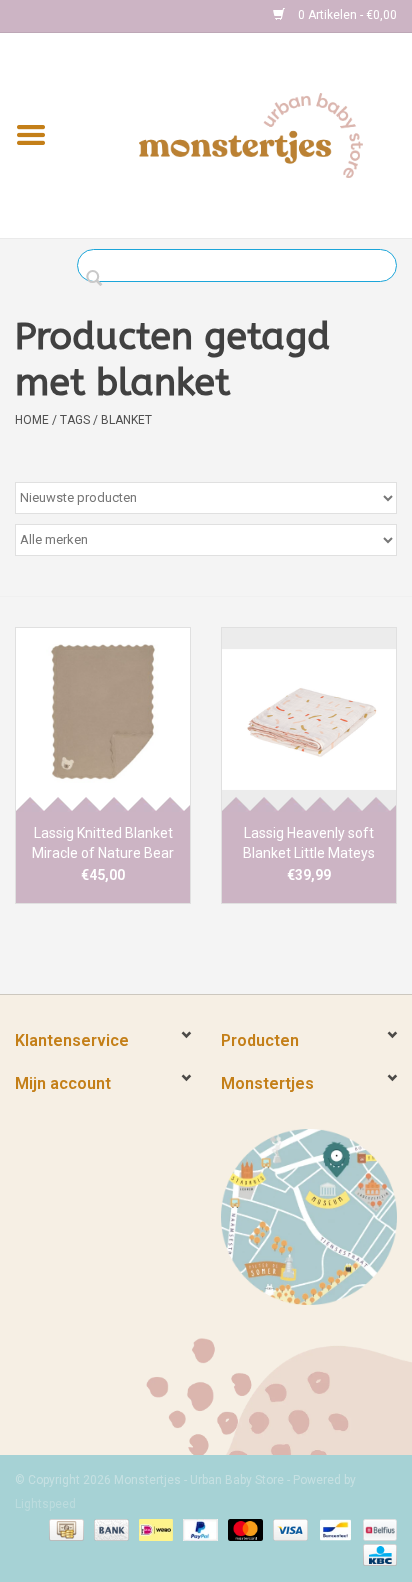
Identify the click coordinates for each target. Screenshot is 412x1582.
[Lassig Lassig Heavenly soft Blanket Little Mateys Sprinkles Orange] (309, 719)
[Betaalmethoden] (64, 1529)
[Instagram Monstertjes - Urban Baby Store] (101, 16)
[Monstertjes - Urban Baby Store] (251, 134)
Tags (75, 420)
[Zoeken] (99, 279)
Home (32, 420)
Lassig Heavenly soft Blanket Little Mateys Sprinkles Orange (309, 844)
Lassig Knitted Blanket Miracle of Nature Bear (103, 843)
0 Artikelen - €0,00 (346, 15)
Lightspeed (45, 1504)
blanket (126, 420)
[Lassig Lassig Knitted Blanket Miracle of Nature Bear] (103, 719)
